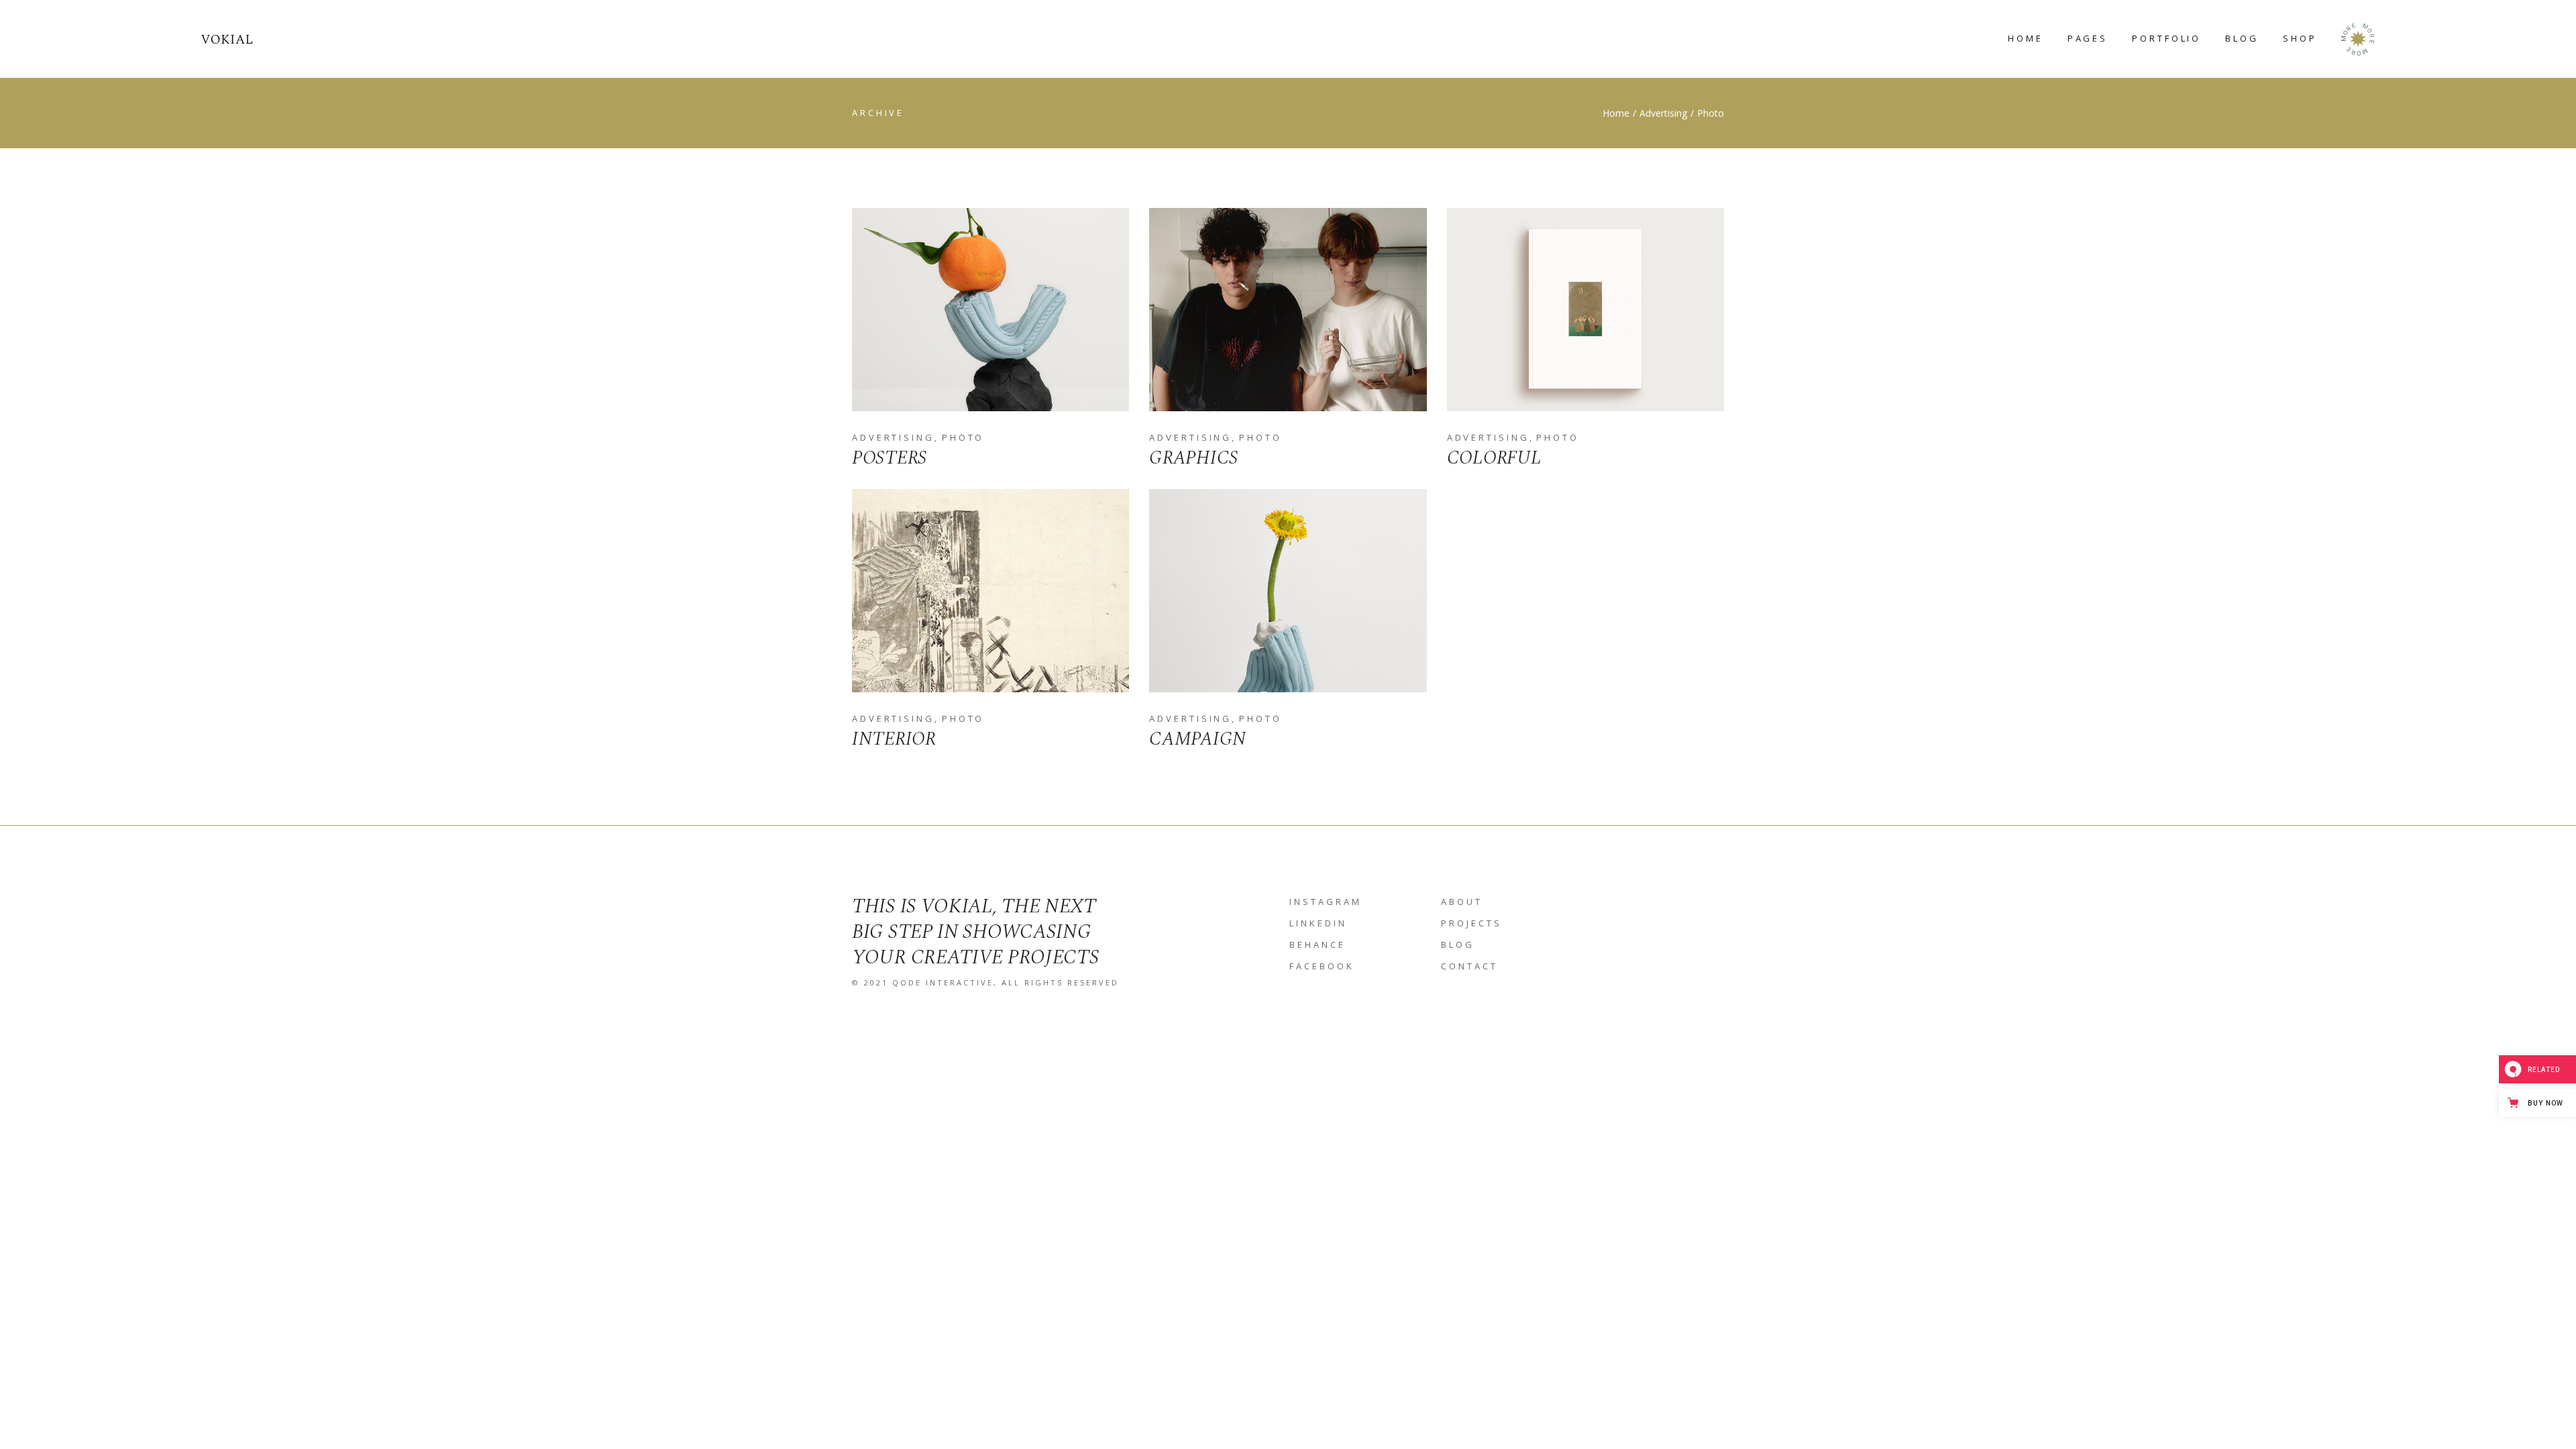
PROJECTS (1471, 923)
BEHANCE (1318, 945)
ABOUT (1462, 902)
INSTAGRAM (1326, 902)
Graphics (1194, 458)
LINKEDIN (1318, 923)
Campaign (1198, 739)
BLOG (1458, 945)
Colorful (1494, 458)
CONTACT (1469, 966)
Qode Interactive (943, 982)
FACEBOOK (1322, 966)
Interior (894, 739)
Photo (963, 437)
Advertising (893, 437)
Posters (890, 458)
